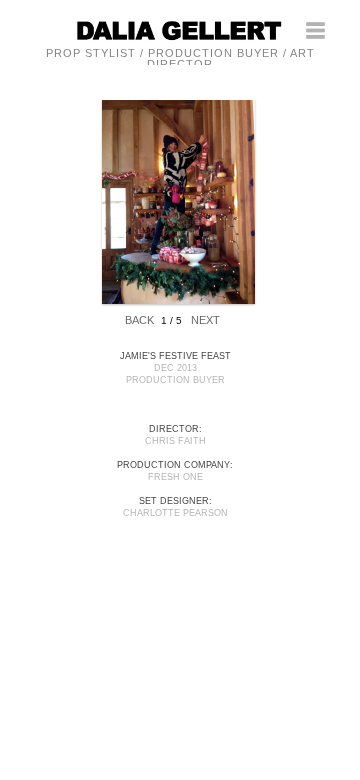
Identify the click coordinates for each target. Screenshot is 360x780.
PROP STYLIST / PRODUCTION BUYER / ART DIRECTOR (180, 58)
